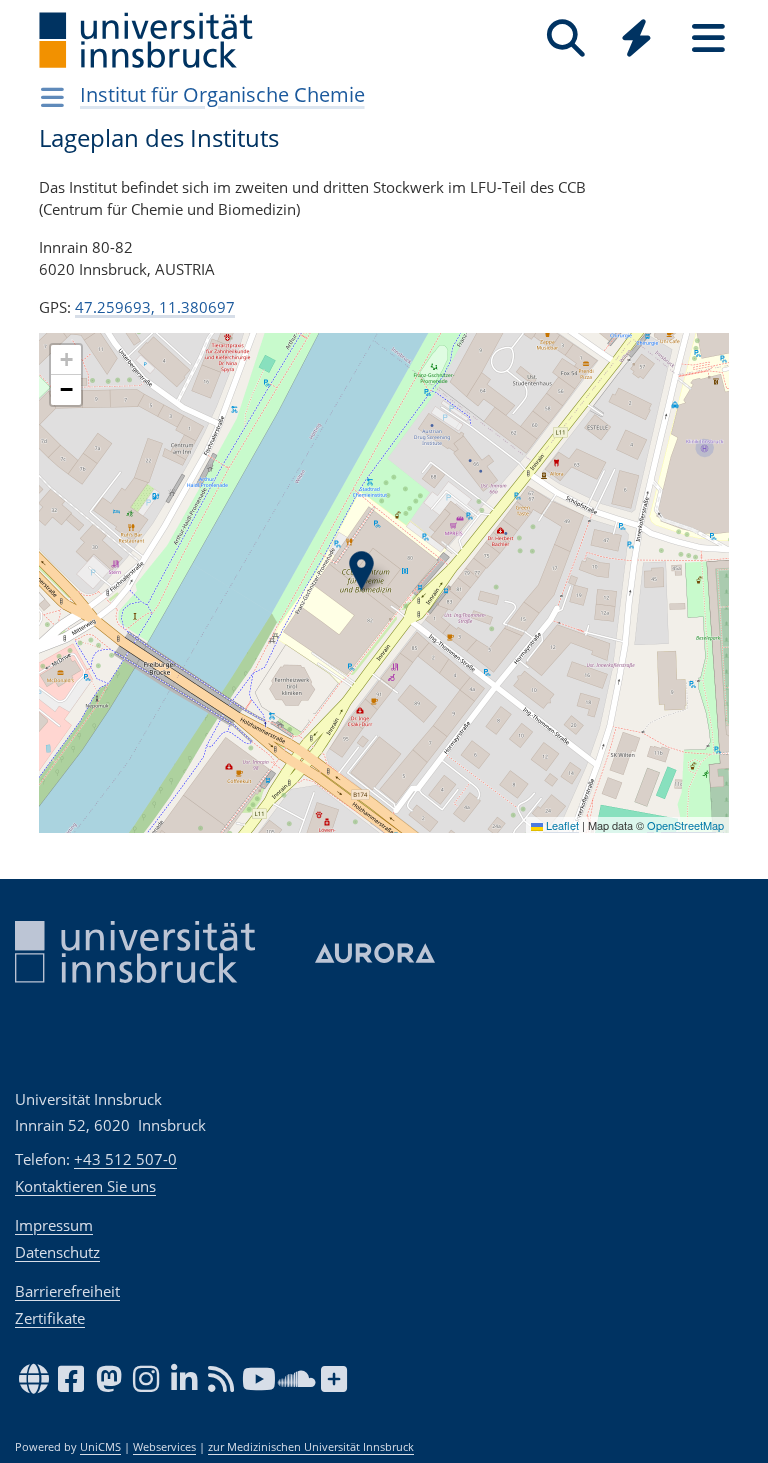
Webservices (164, 1447)
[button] (361, 571)
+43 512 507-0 (125, 1159)
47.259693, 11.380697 (155, 307)
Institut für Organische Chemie (222, 94)
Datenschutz (57, 1252)
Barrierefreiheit (67, 1291)
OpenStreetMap (685, 825)
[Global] (637, 40)
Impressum (54, 1225)
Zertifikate (50, 1318)
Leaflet (561, 825)
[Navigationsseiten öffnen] (52, 97)
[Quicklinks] (636, 38)
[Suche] (565, 38)
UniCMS (100, 1447)
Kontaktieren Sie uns (85, 1186)
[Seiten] (708, 38)
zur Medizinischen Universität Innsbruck (311, 1447)
